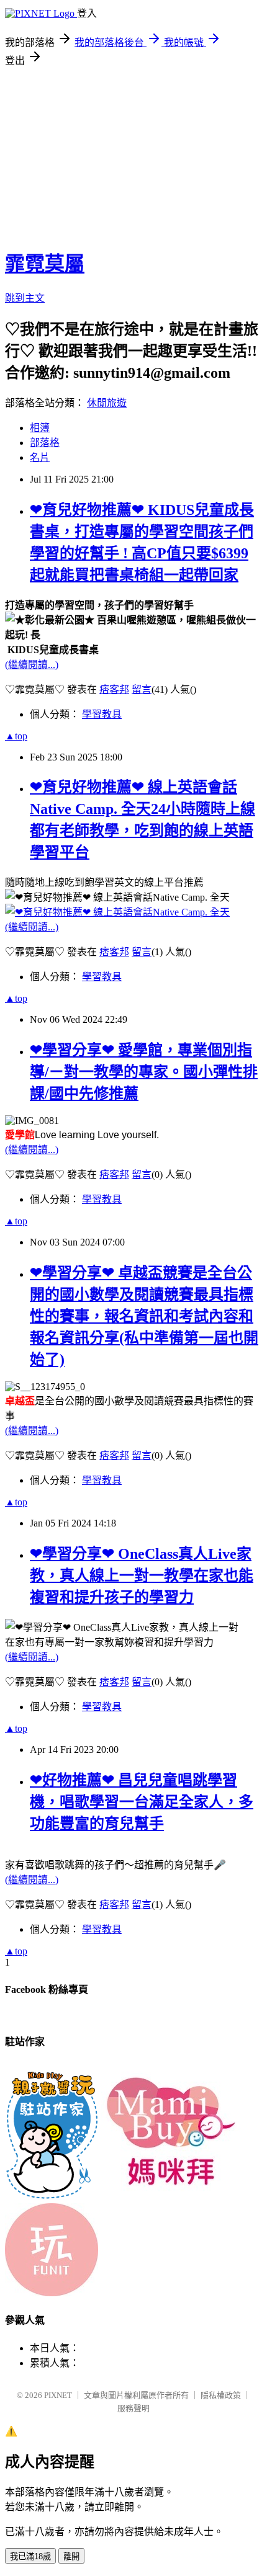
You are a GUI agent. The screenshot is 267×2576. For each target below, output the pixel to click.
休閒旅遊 (107, 403)
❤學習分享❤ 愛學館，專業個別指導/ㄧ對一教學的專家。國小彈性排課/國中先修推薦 (144, 1072)
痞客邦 (114, 689)
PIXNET (58, 2395)
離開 (71, 2556)
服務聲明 (133, 2408)
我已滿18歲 (30, 2556)
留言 (142, 689)
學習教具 (102, 714)
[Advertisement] (133, 154)
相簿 (40, 428)
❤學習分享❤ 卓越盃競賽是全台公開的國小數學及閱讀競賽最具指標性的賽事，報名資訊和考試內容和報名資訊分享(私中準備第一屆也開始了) (144, 1316)
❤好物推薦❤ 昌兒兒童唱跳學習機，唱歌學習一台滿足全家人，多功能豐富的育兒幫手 (142, 1802)
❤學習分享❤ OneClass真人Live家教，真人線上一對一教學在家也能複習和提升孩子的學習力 (142, 1575)
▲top (16, 736)
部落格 (45, 443)
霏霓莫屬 (45, 264)
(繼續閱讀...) (32, 665)
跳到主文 (25, 298)
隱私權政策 (221, 2395)
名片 (40, 457)
